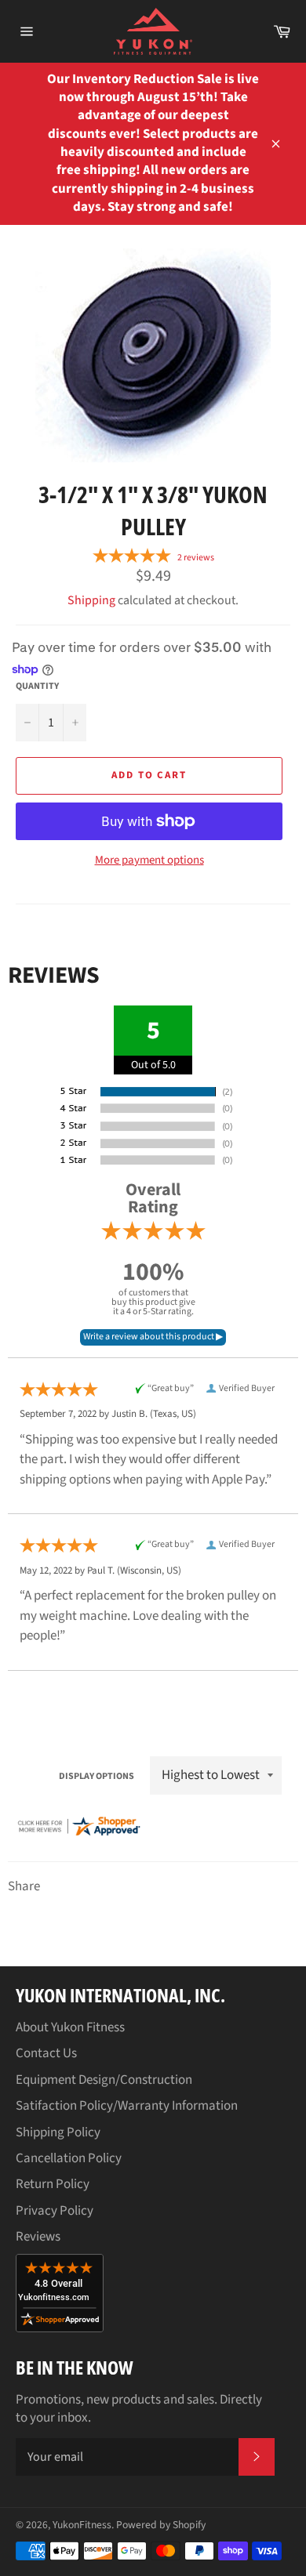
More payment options (149, 860)
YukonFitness (82, 2525)
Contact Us (46, 2053)
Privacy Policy (55, 2211)
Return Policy (53, 2184)
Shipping (91, 600)
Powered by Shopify (161, 2525)
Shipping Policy (58, 2132)
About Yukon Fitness (70, 2027)
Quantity (37, 687)
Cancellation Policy (69, 2158)
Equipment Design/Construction (104, 2080)
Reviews (38, 2237)
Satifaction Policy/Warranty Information (127, 2106)
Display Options (97, 1776)
